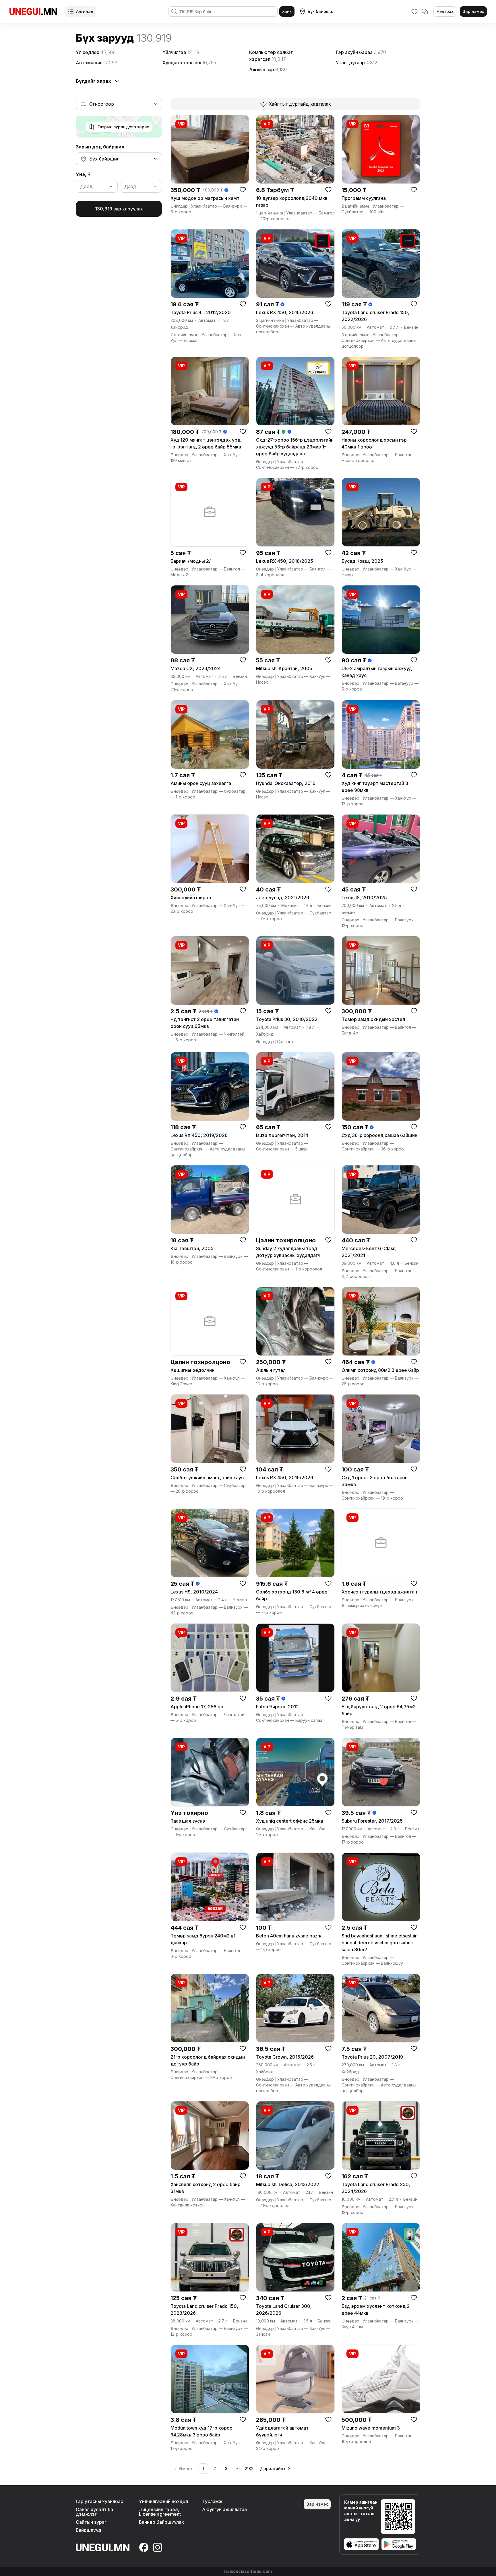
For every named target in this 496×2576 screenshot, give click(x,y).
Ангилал (85, 11)
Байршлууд (89, 2530)
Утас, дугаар (356, 63)
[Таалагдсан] (414, 11)
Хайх (287, 11)
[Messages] (425, 11)
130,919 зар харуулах (119, 209)
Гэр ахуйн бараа (361, 52)
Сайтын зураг (91, 2522)
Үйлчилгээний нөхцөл (163, 2501)
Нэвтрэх (445, 11)
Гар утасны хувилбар (100, 2501)
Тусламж (212, 2501)
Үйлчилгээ (181, 52)
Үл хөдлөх (96, 52)
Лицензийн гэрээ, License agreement (160, 2512)
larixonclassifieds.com (248, 2571)
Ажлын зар (268, 69)
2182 (249, 2468)
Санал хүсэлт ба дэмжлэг (94, 2512)
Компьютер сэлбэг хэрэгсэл (271, 56)
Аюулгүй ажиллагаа (224, 2509)
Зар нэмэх (473, 11)
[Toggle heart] (243, 189)
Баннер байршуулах (161, 2522)
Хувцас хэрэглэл (189, 63)
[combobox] (119, 104)
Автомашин (97, 63)
